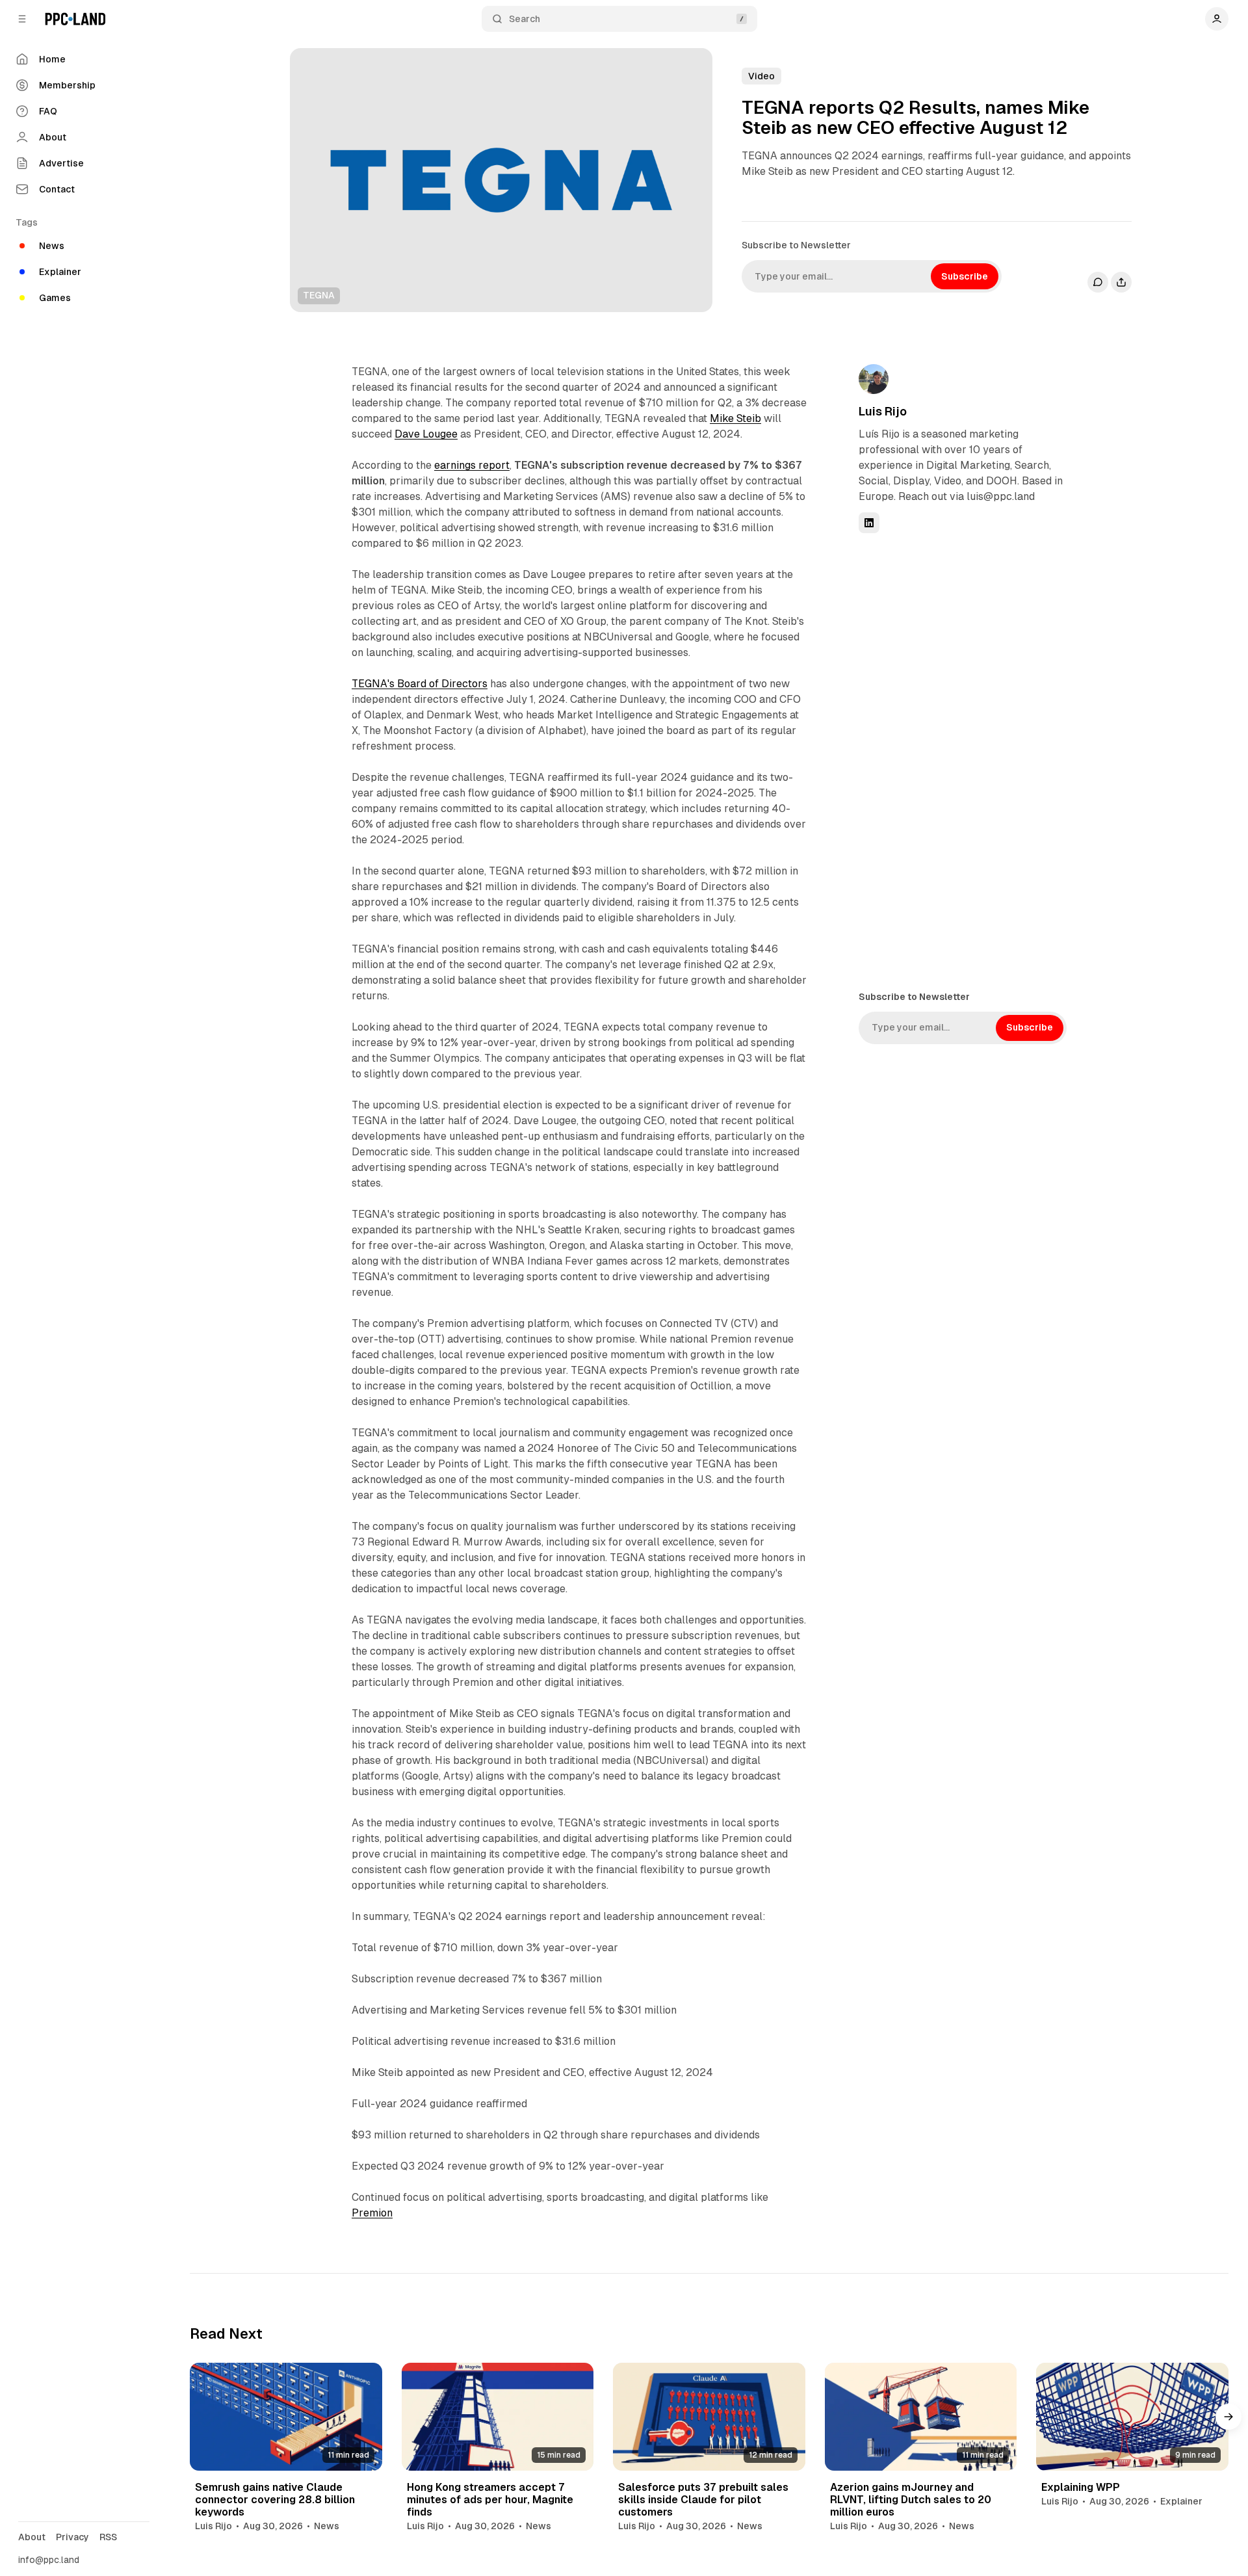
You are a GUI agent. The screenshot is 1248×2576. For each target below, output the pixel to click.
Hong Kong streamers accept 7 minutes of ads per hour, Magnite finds (490, 2500)
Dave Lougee (426, 434)
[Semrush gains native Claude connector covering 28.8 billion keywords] (286, 2417)
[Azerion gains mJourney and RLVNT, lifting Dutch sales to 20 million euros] (921, 2417)
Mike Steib (735, 418)
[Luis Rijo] (874, 379)
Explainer (1181, 2501)
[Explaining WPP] (1132, 2417)
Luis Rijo (883, 411)
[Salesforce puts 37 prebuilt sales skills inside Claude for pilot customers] (709, 2417)
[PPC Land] (75, 19)
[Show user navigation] (1217, 19)
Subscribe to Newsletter (796, 245)
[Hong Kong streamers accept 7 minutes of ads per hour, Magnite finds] (498, 2417)
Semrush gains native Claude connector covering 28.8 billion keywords (275, 2500)
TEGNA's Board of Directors (420, 684)
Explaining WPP (1081, 2487)
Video (761, 76)
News (327, 2526)
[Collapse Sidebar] (22, 19)
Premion (372, 2213)
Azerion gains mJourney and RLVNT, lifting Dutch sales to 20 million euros (911, 2500)
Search (525, 19)
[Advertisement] (956, 761)
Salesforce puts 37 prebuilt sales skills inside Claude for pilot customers (703, 2500)
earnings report (472, 465)
